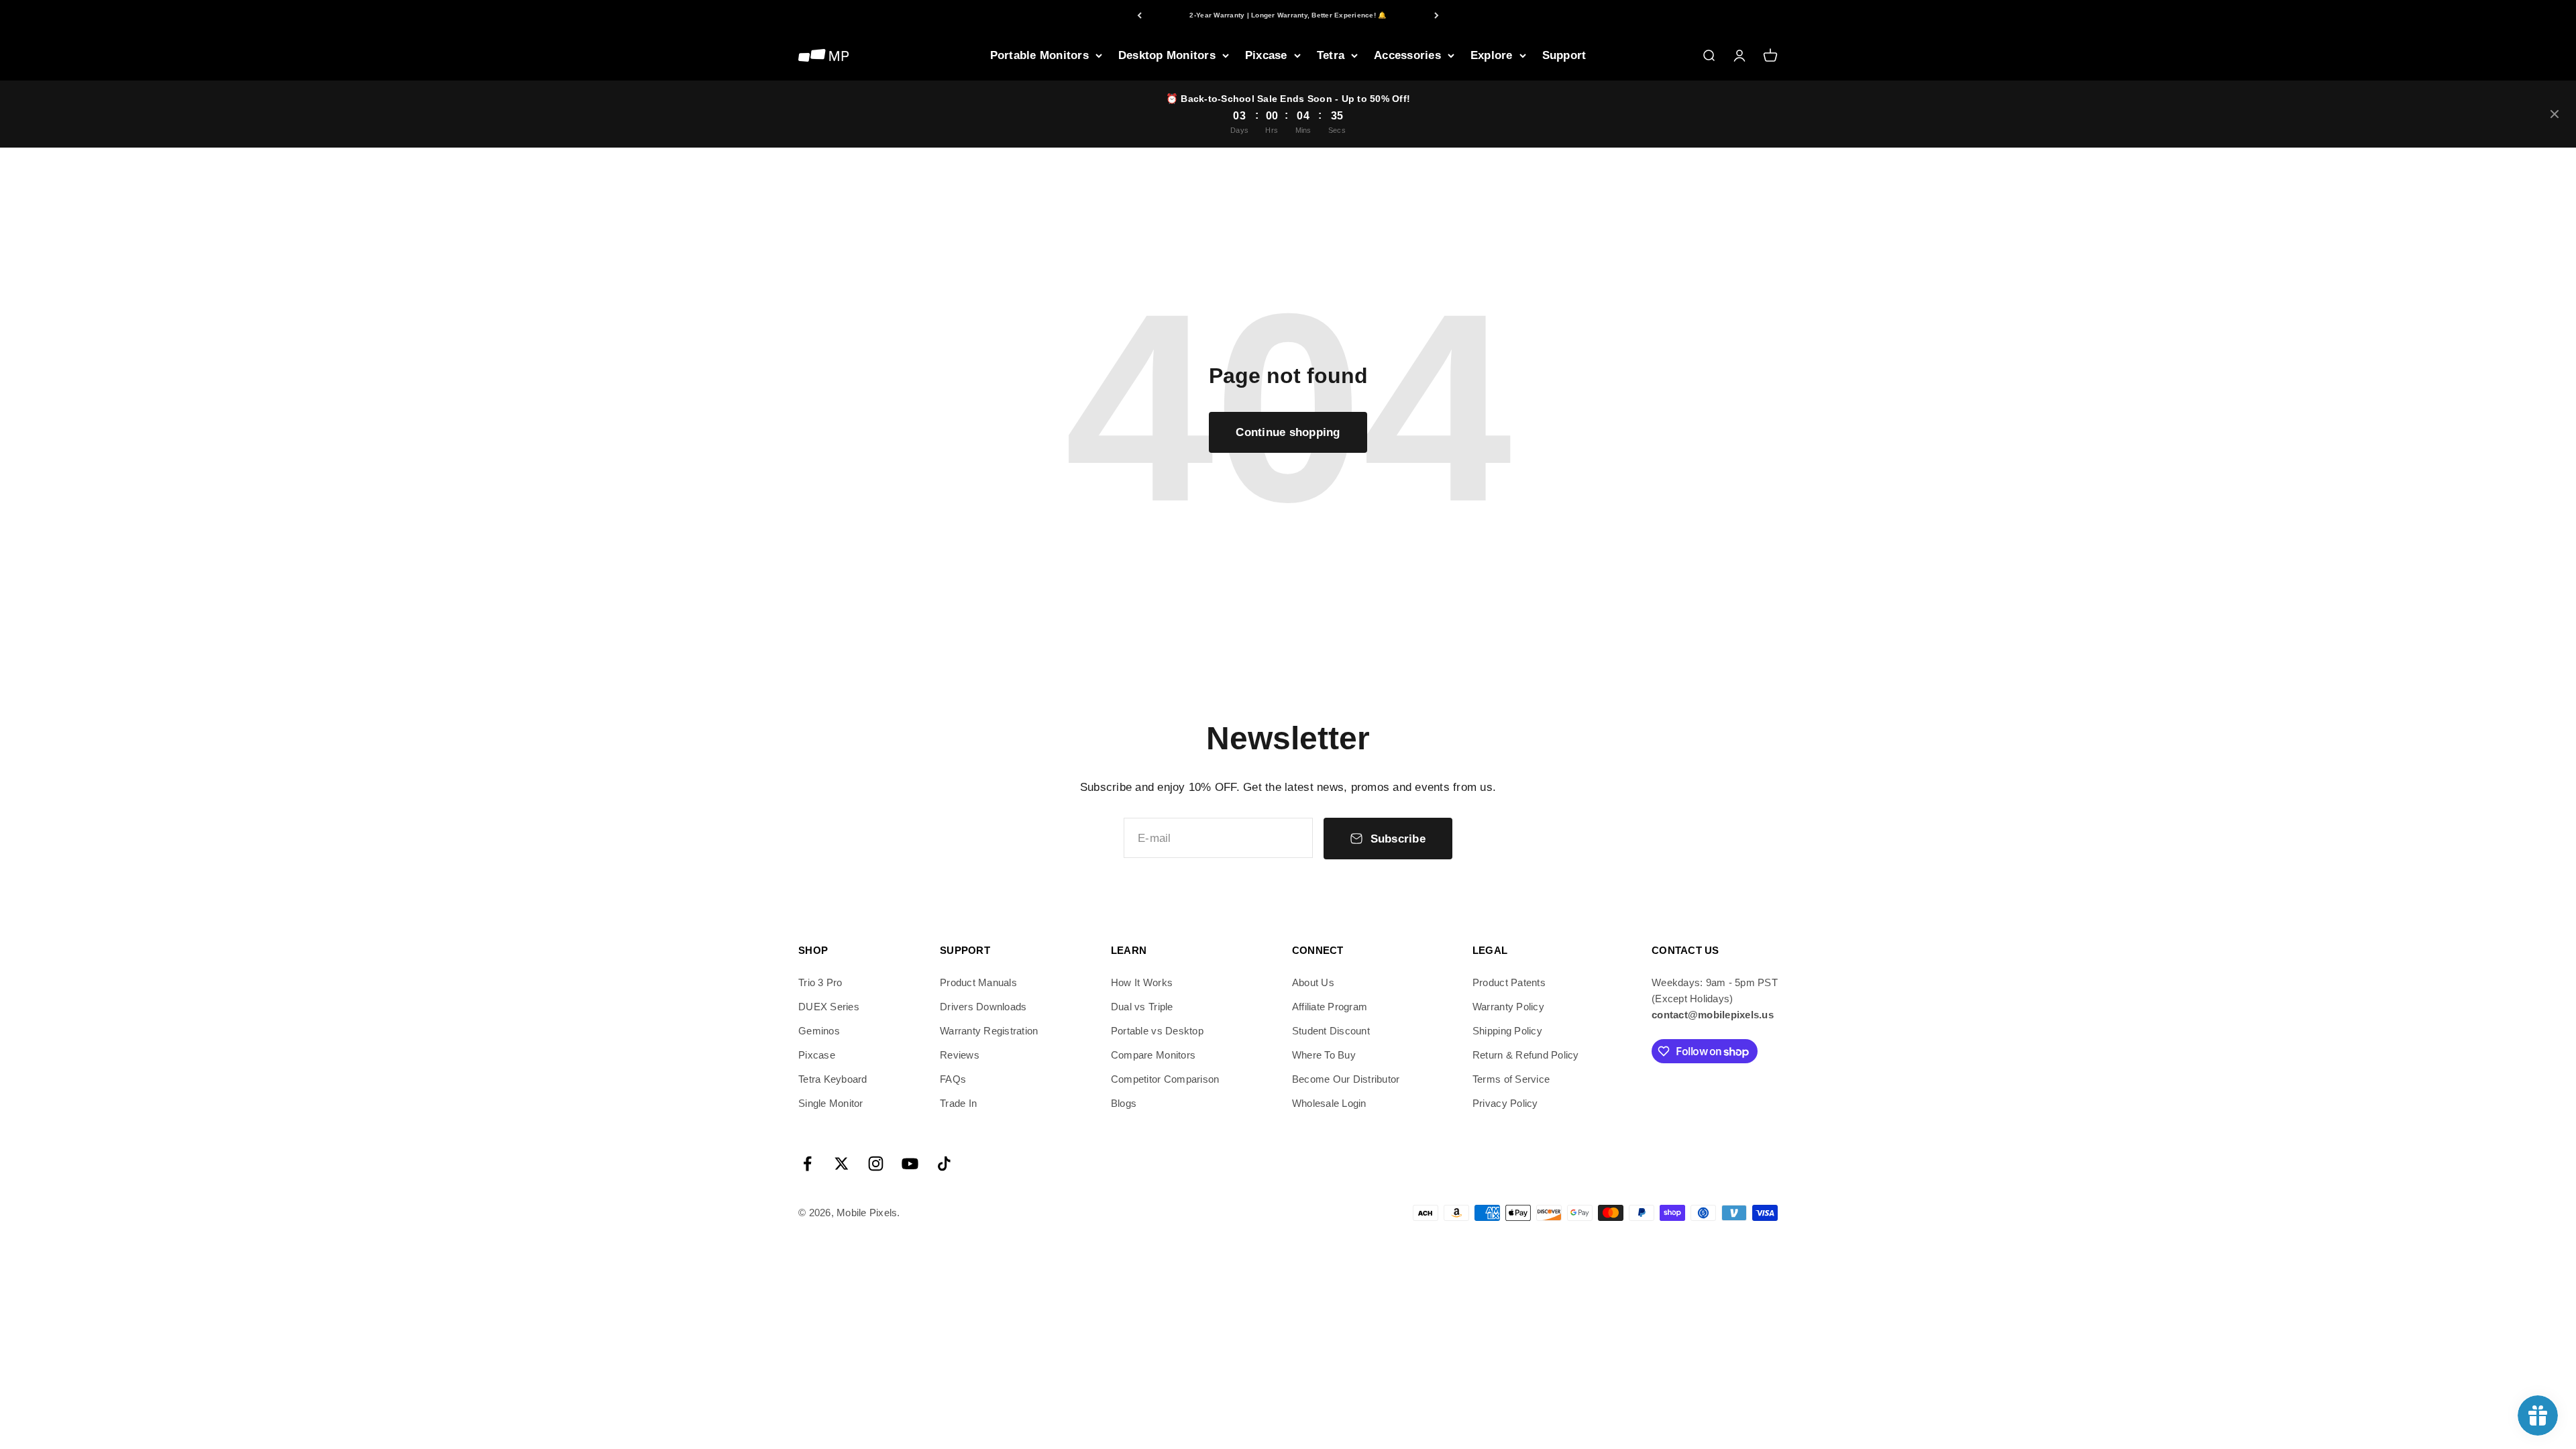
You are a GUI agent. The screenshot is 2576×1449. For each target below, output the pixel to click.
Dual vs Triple (1142, 1007)
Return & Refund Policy (1526, 1055)
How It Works (1142, 982)
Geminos (819, 1031)
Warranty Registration (989, 1031)
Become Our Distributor (1346, 1079)
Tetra (1331, 55)
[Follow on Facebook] (807, 1164)
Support (1564, 55)
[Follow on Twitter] (842, 1164)
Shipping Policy (1507, 1031)
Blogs (1124, 1103)
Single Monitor (831, 1103)
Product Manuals (978, 982)
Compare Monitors (1153, 1055)
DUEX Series (829, 1007)
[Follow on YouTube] (910, 1164)
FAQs (953, 1079)
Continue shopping (1288, 432)
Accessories (1407, 55)
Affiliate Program (1330, 1007)
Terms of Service (1511, 1079)
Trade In (958, 1103)
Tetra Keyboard (833, 1079)
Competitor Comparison (1165, 1079)
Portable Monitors (1039, 55)
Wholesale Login (1329, 1103)
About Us (1313, 982)
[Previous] (1139, 15)
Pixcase (1266, 55)
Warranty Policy (1508, 1007)
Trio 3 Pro (820, 982)
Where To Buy (1324, 1055)
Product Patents (1509, 982)
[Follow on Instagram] (876, 1164)
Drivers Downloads (983, 1007)
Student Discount (1331, 1031)
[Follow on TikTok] (944, 1164)
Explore (1492, 55)
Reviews (960, 1055)
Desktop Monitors (1167, 55)
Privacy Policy (1505, 1103)
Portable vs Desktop (1157, 1031)
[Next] (1437, 15)
